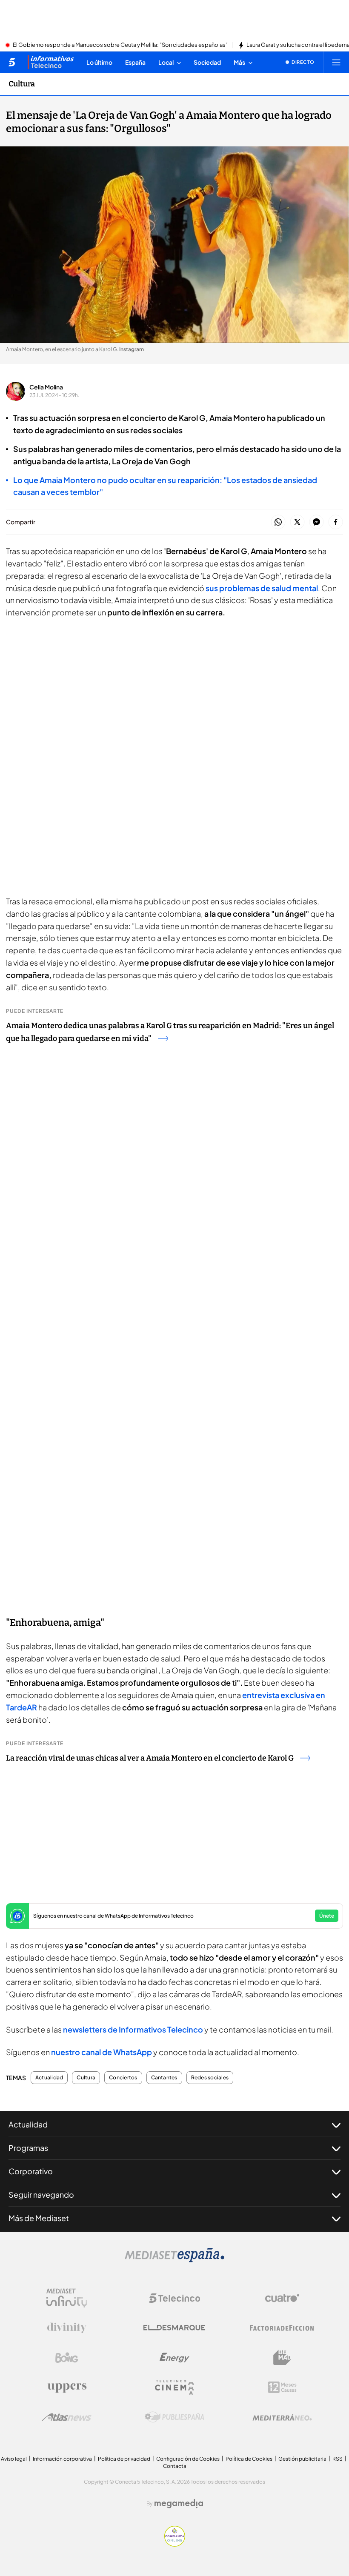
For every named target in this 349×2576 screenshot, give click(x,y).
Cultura (22, 84)
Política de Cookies (249, 2459)
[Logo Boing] (67, 2358)
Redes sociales (210, 2078)
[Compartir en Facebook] (336, 522)
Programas (28, 2148)
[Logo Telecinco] (174, 2298)
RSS (338, 2459)
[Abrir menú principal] (336, 62)
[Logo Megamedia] (179, 2504)
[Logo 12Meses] (282, 2387)
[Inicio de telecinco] (12, 62)
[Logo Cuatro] (282, 2298)
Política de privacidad (124, 2459)
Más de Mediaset (39, 2218)
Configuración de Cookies (188, 2459)
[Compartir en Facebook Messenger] (316, 522)
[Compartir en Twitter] (297, 522)
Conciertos (123, 2078)
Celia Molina (46, 387)
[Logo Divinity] (67, 2328)
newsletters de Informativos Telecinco (133, 2029)
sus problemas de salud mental (262, 588)
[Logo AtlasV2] (67, 2417)
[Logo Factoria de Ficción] (282, 2328)
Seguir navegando (41, 2194)
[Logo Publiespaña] (174, 2417)
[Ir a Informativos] (51, 62)
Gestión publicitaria (302, 2459)
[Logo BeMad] (282, 2358)
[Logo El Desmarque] (174, 2328)
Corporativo (31, 2171)
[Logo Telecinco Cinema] (174, 2387)
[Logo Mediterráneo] (282, 2417)
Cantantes (164, 2078)
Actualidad (49, 2078)
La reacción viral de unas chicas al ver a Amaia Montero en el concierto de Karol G (150, 1758)
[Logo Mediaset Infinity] (67, 2298)
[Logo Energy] (174, 2358)
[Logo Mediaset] (174, 2260)
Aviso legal (14, 2459)
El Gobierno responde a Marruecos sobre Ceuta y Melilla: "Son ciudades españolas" (120, 45)
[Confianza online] (175, 2544)
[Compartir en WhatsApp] (278, 522)
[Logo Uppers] (67, 2387)
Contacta (175, 2466)
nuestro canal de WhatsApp (102, 2052)
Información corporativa (62, 2459)
